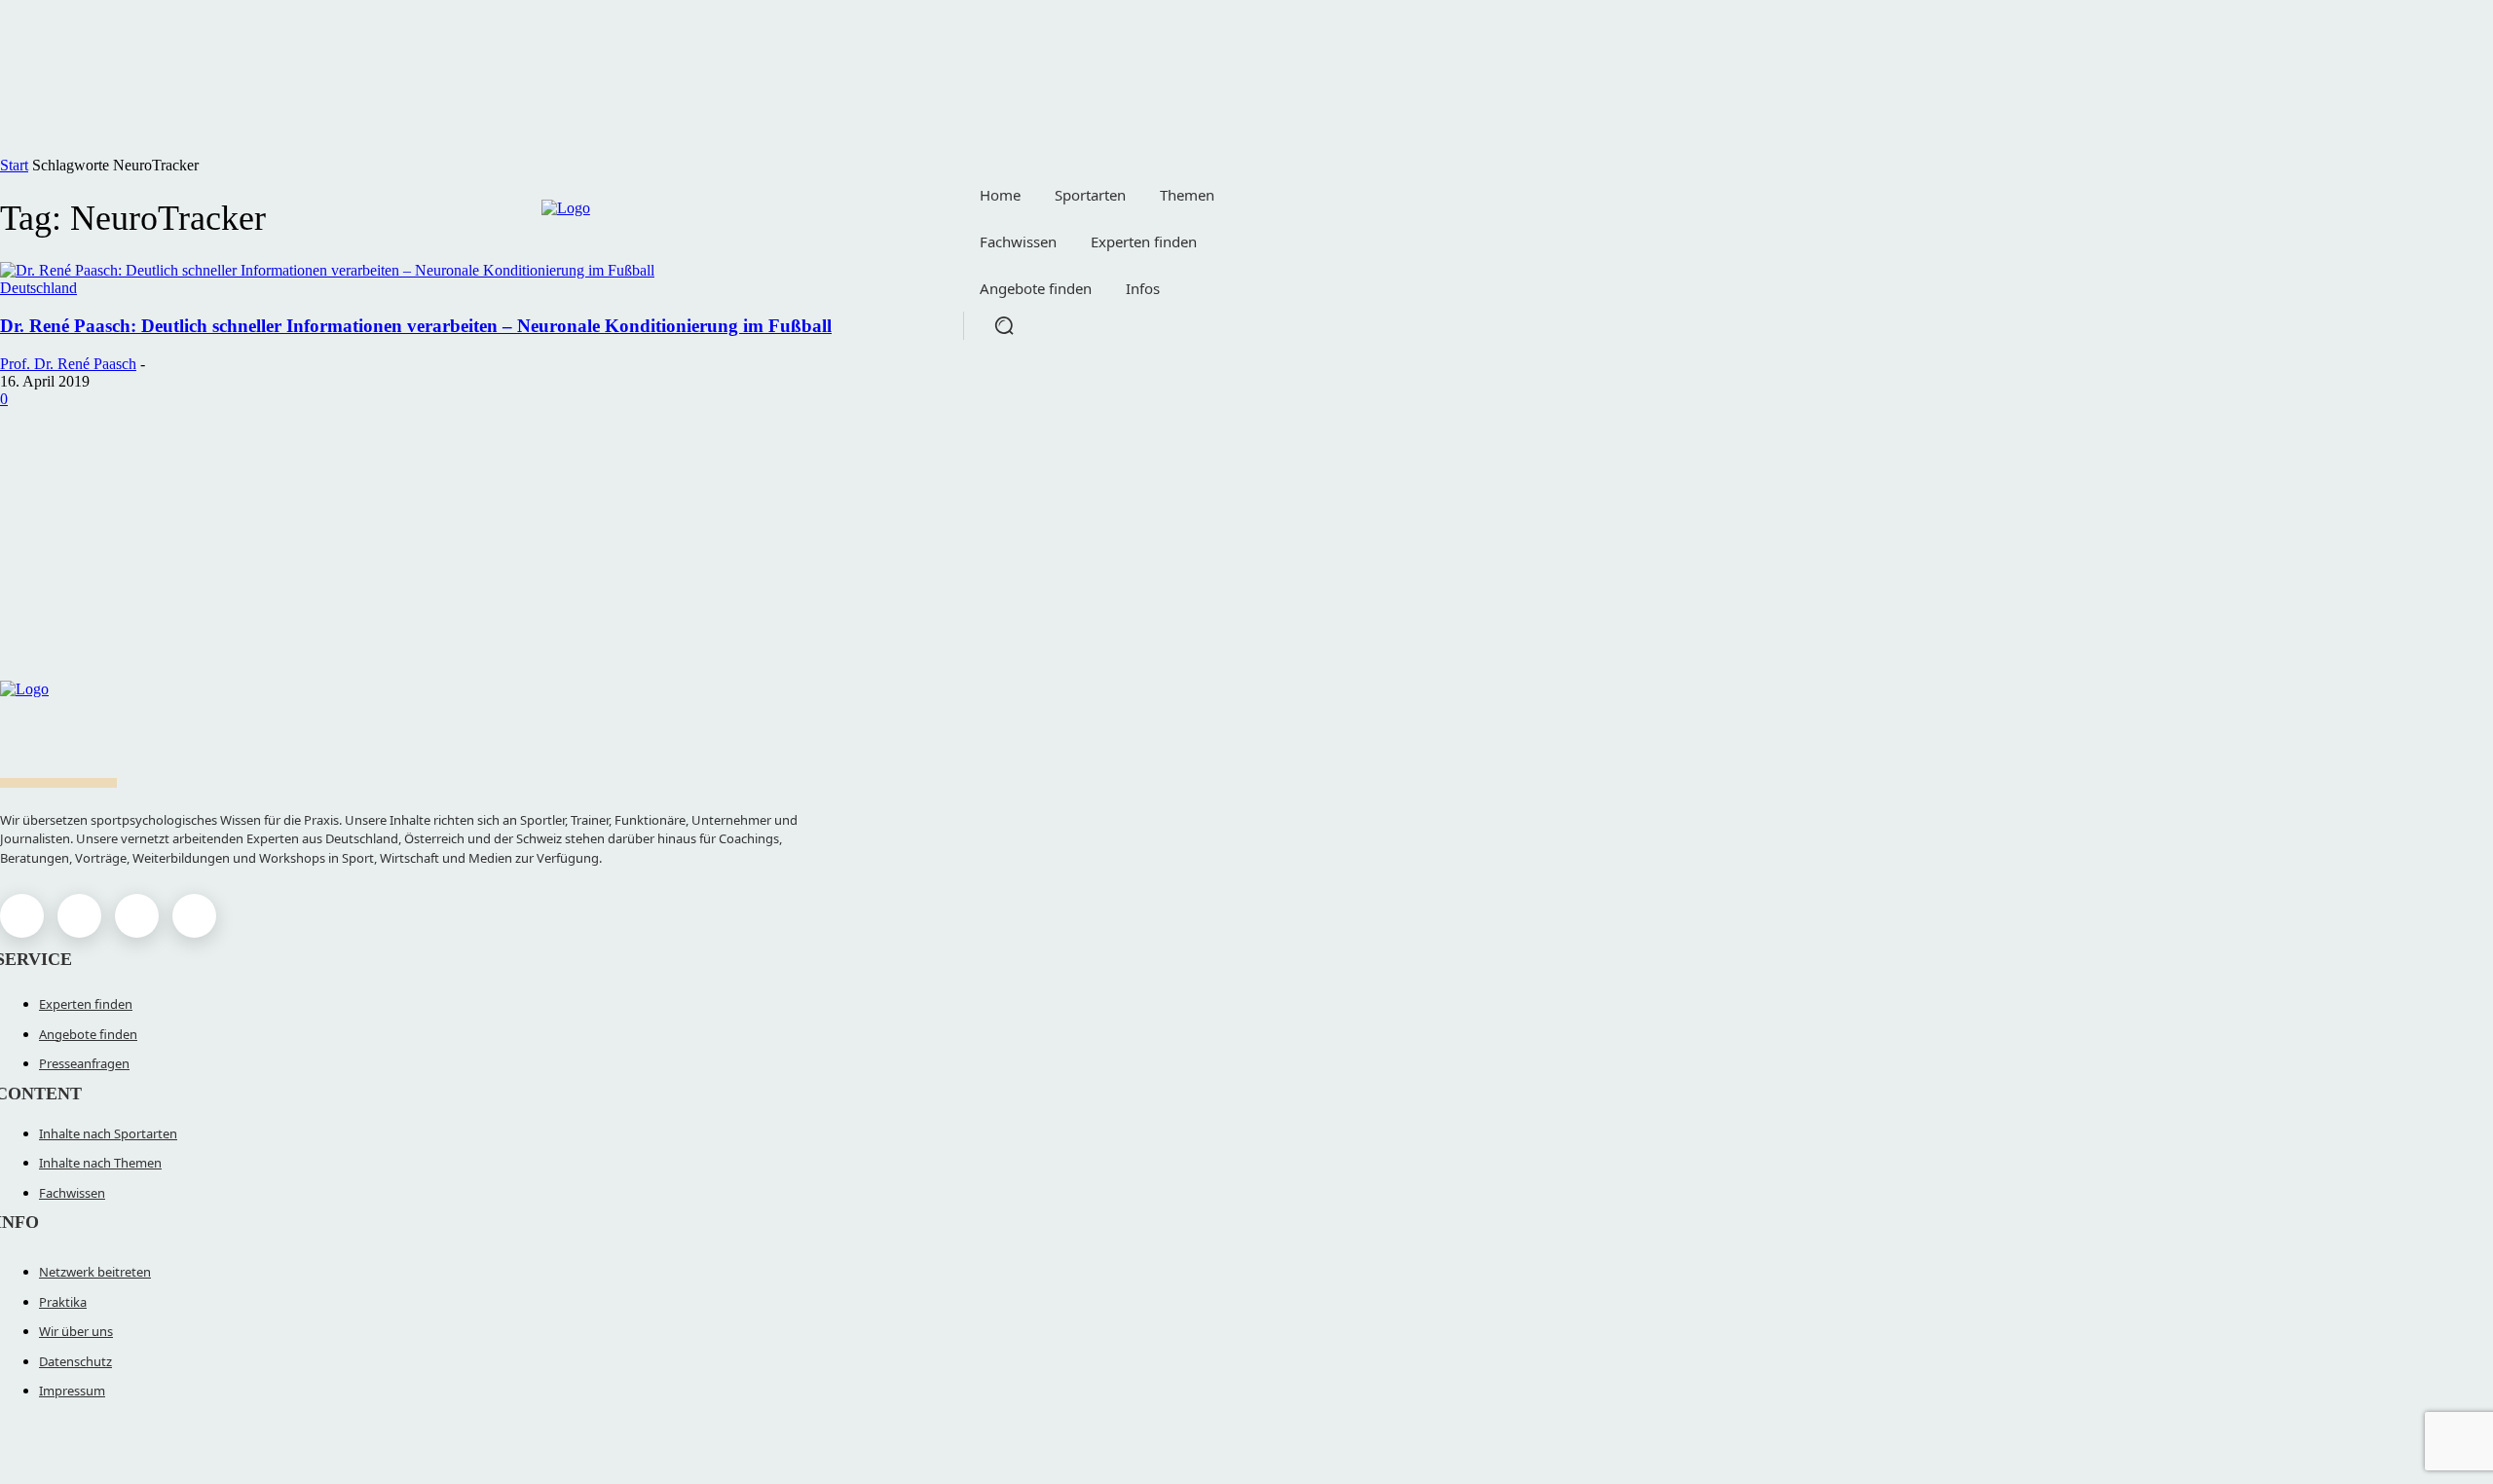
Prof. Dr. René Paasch (68, 364)
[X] (137, 916)
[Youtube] (194, 916)
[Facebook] (22, 916)
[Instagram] (79, 916)
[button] (1004, 325)
